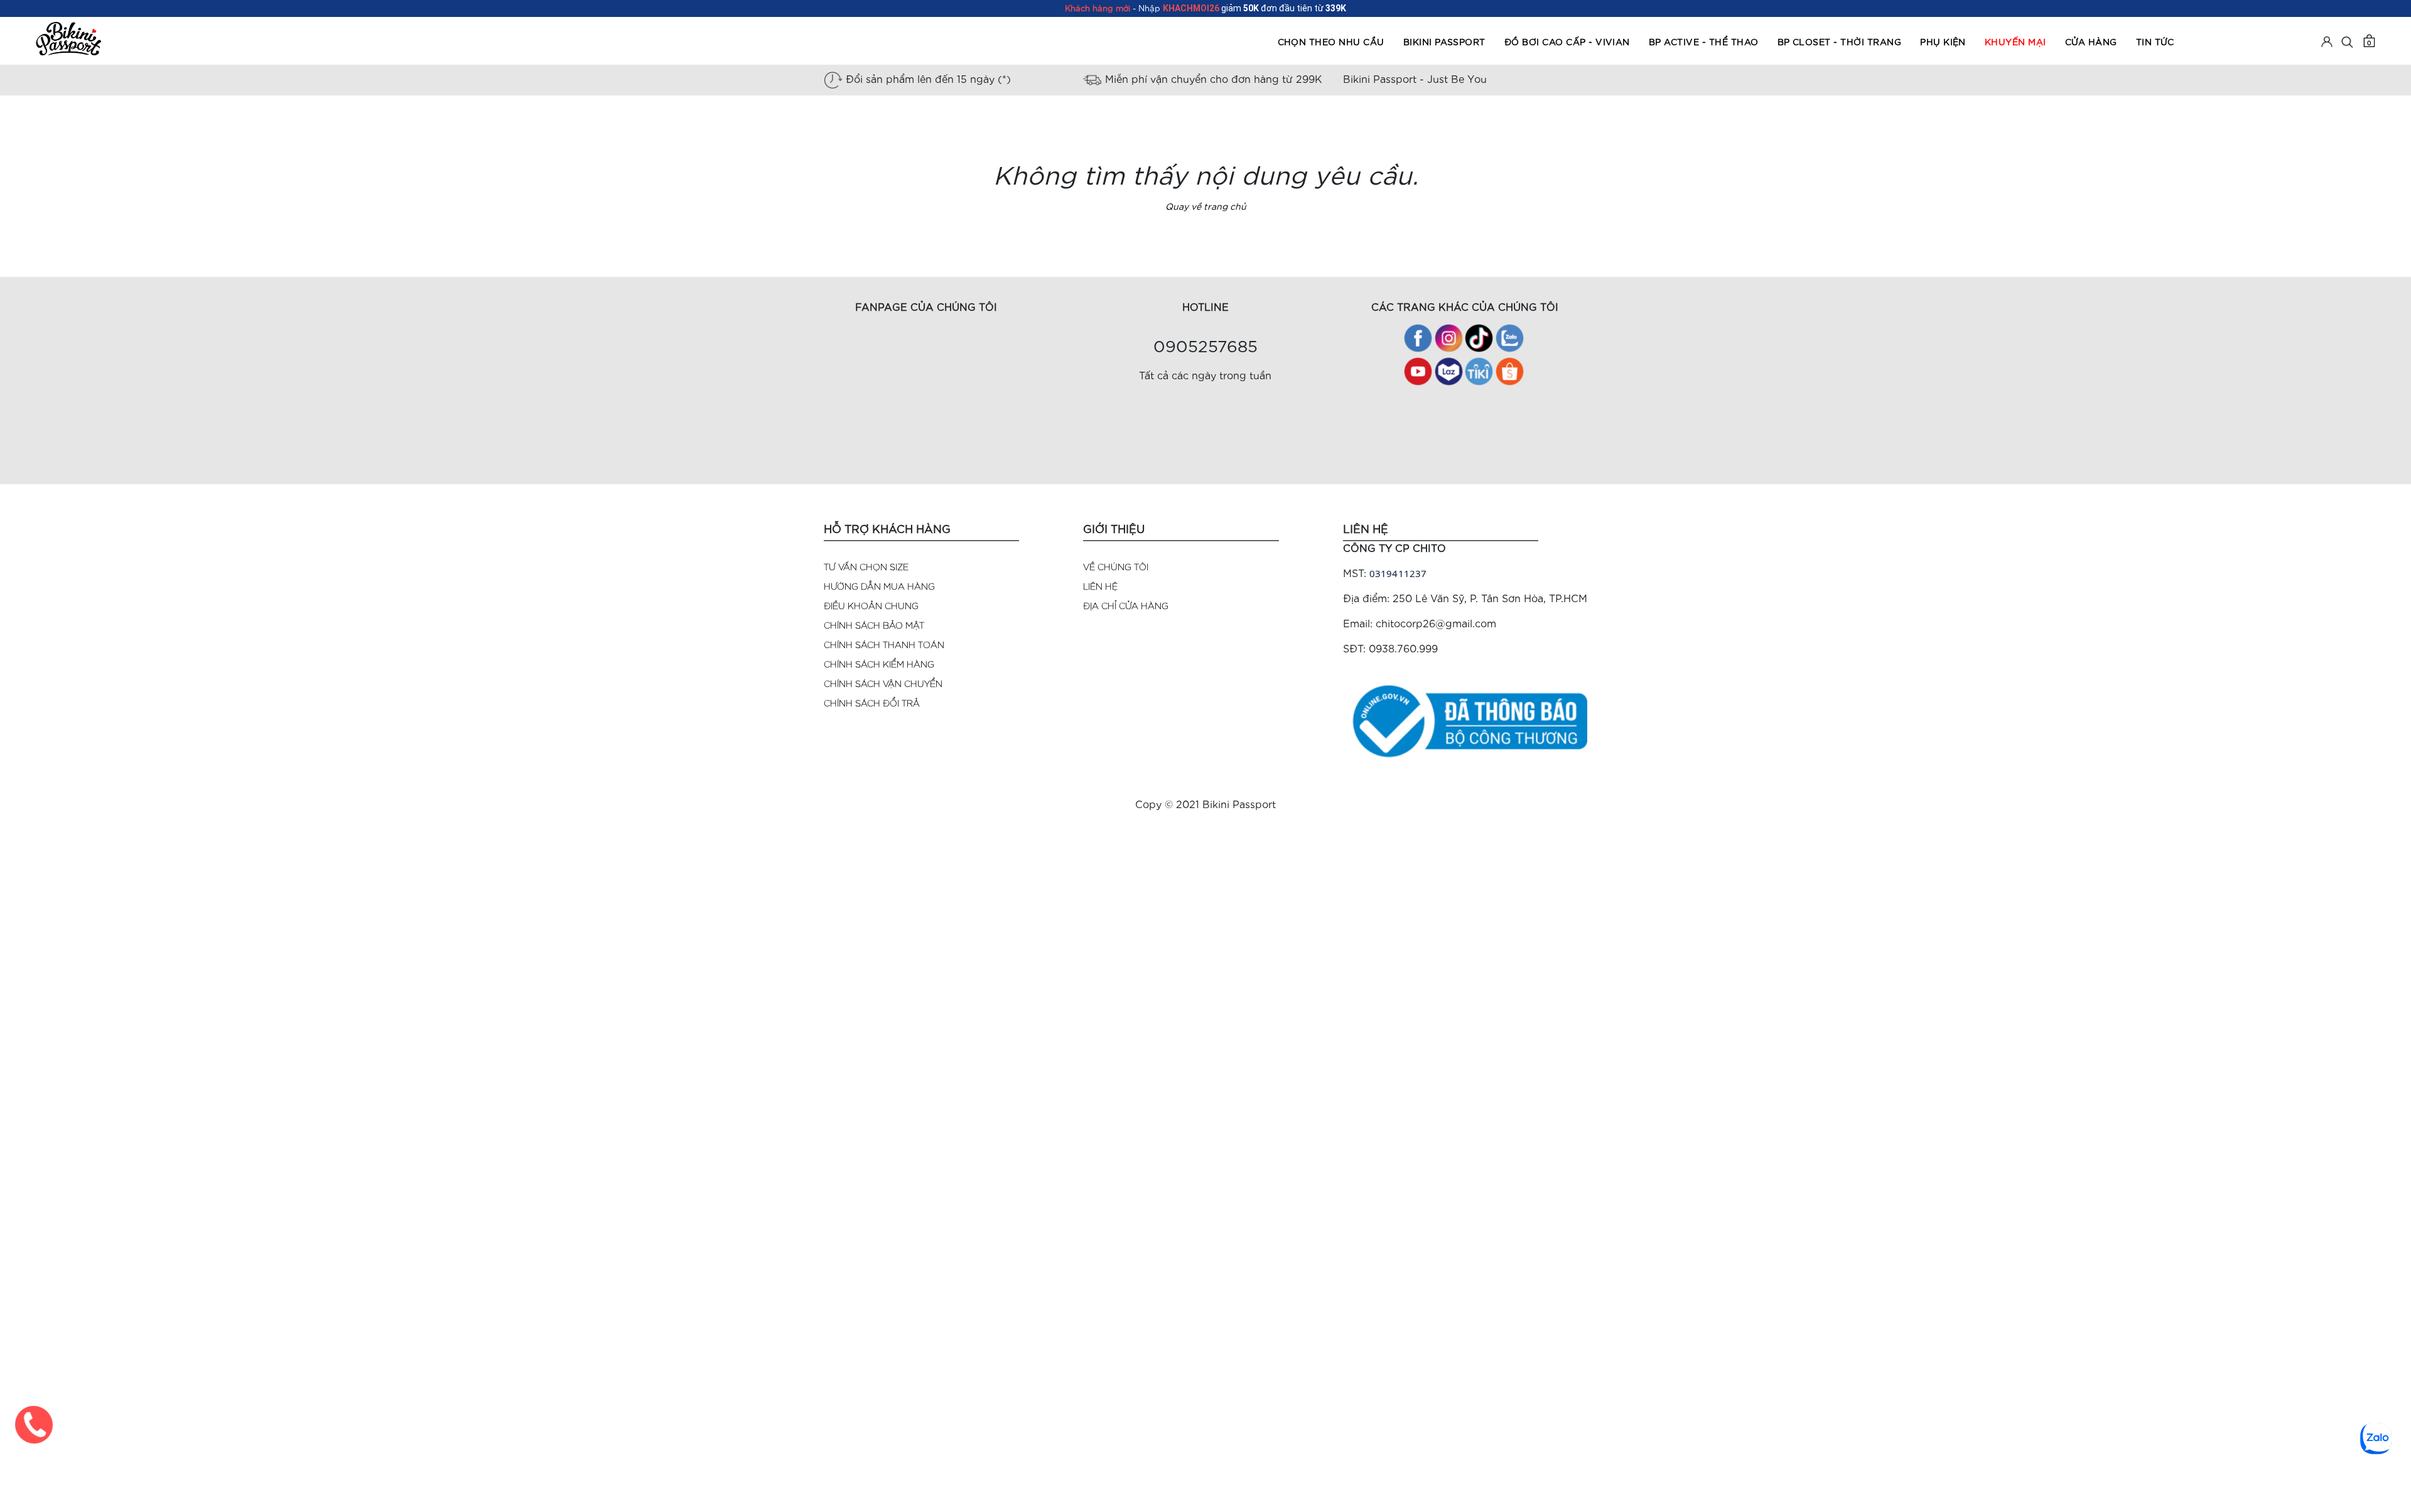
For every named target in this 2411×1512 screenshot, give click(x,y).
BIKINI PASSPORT (1444, 41)
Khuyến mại (2015, 41)
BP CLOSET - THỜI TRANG (1840, 41)
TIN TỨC (2155, 41)
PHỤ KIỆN (1943, 41)
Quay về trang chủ (1206, 206)
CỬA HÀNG (2091, 41)
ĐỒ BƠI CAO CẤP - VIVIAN (1567, 41)
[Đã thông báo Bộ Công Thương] (1465, 719)
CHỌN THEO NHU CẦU (1331, 41)
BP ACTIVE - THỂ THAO (1704, 41)
